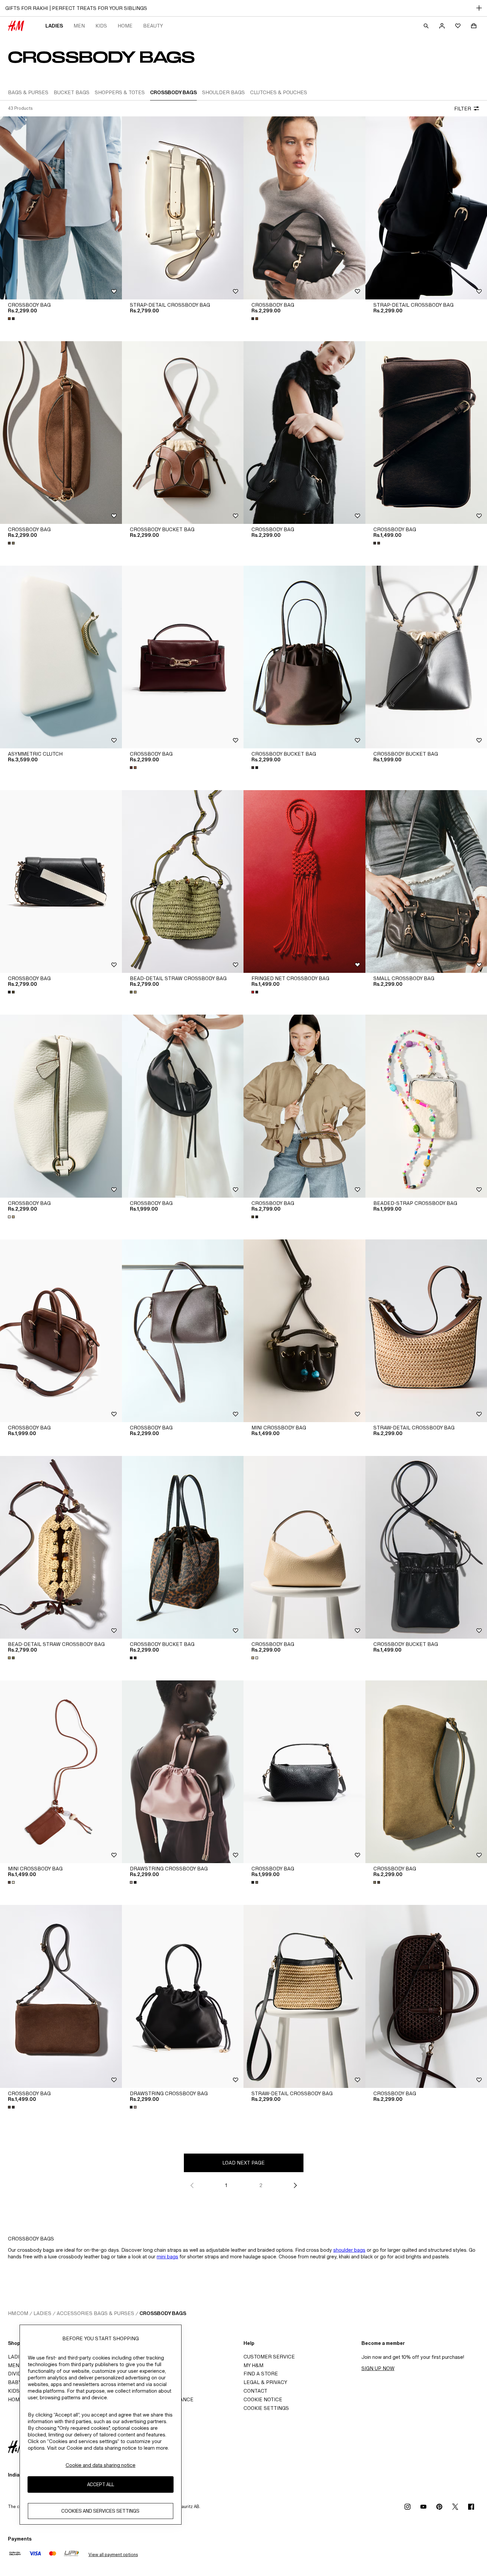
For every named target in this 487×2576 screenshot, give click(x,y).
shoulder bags (349, 2250)
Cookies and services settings (100, 2511)
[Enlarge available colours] (12, 319)
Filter (463, 109)
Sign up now (378, 2368)
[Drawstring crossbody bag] (183, 1772)
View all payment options (113, 2555)
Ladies (54, 26)
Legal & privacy (265, 2382)
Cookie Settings (266, 2408)
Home (125, 26)
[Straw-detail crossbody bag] (304, 1996)
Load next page (243, 2163)
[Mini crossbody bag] (304, 1331)
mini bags (167, 2257)
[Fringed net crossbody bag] (304, 881)
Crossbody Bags (163, 2313)
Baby (15, 2382)
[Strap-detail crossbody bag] (183, 208)
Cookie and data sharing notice (101, 2465)
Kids (101, 26)
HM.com (18, 2313)
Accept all (101, 2484)
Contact (255, 2391)
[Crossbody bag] (61, 208)
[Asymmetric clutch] (61, 657)
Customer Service (269, 2357)
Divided (18, 2374)
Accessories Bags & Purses (95, 2313)
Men (79, 26)
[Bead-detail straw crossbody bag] (183, 881)
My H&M (253, 2365)
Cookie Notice (263, 2399)
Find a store (261, 2374)
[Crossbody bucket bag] (183, 433)
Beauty (153, 26)
